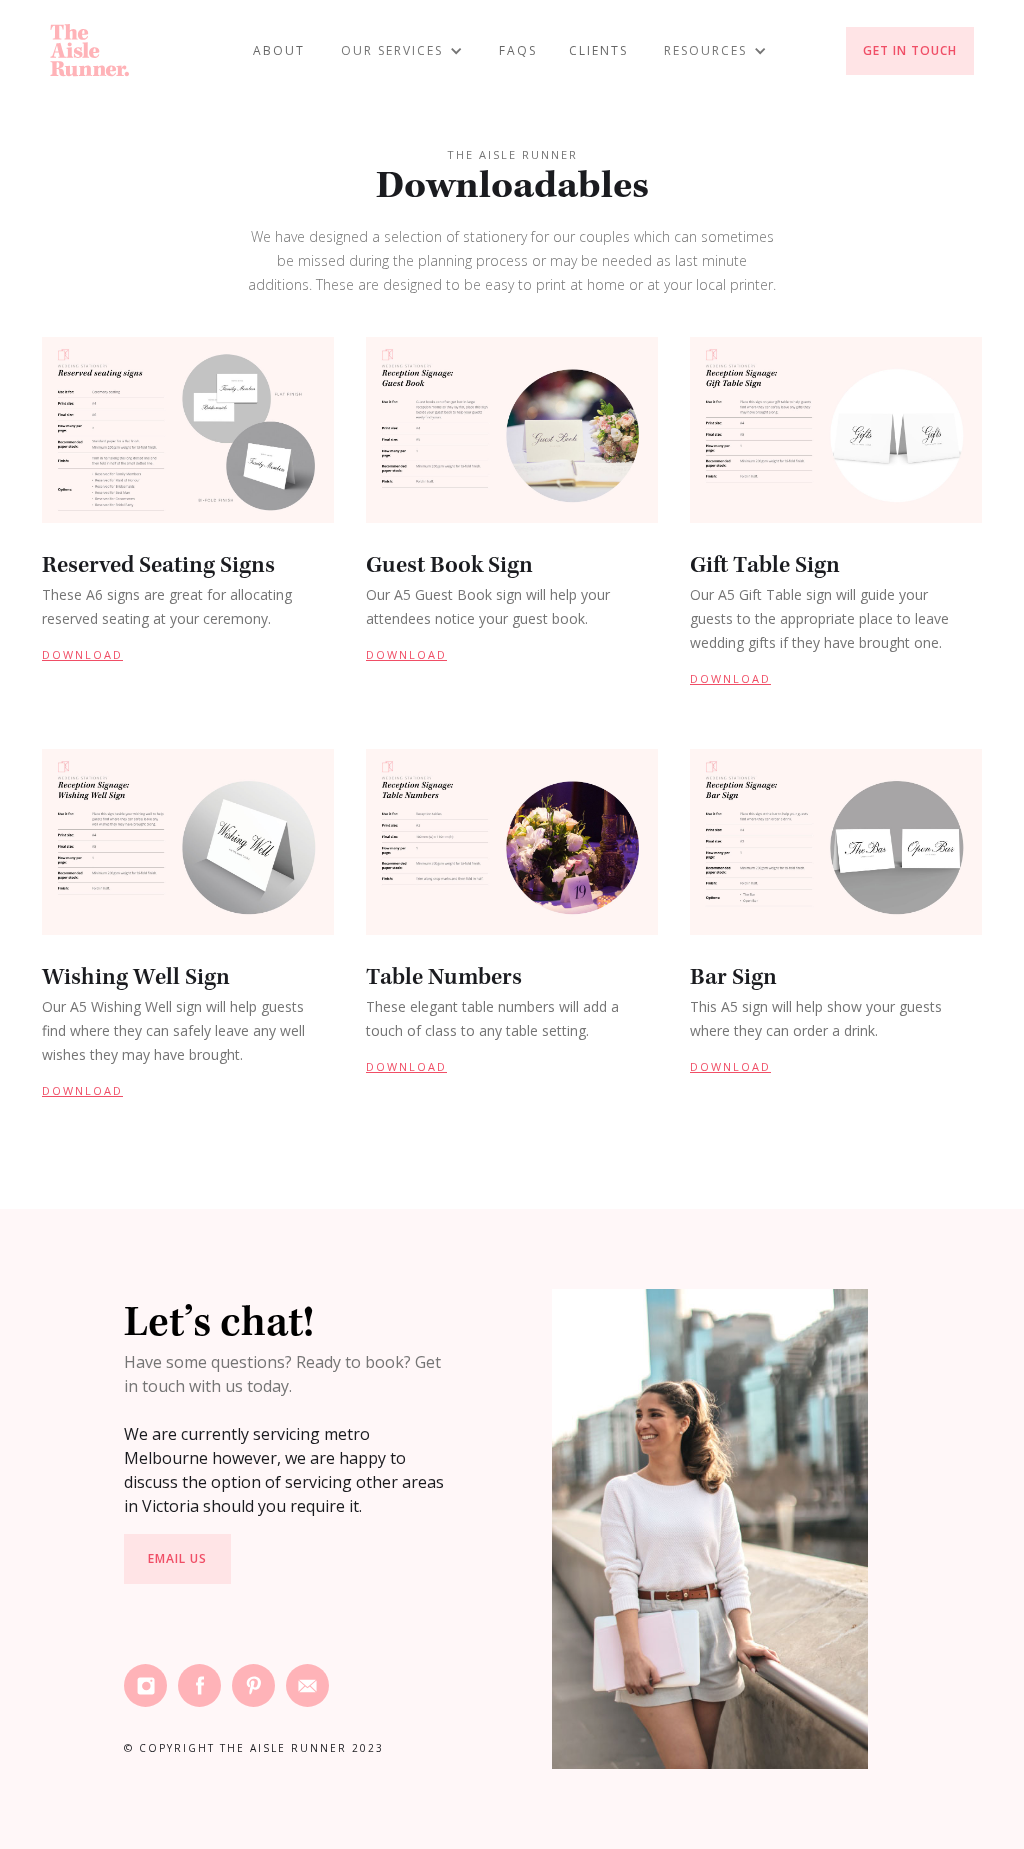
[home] (89, 50)
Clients (598, 50)
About (279, 50)
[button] (402, 51)
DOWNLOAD (82, 654)
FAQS (518, 50)
